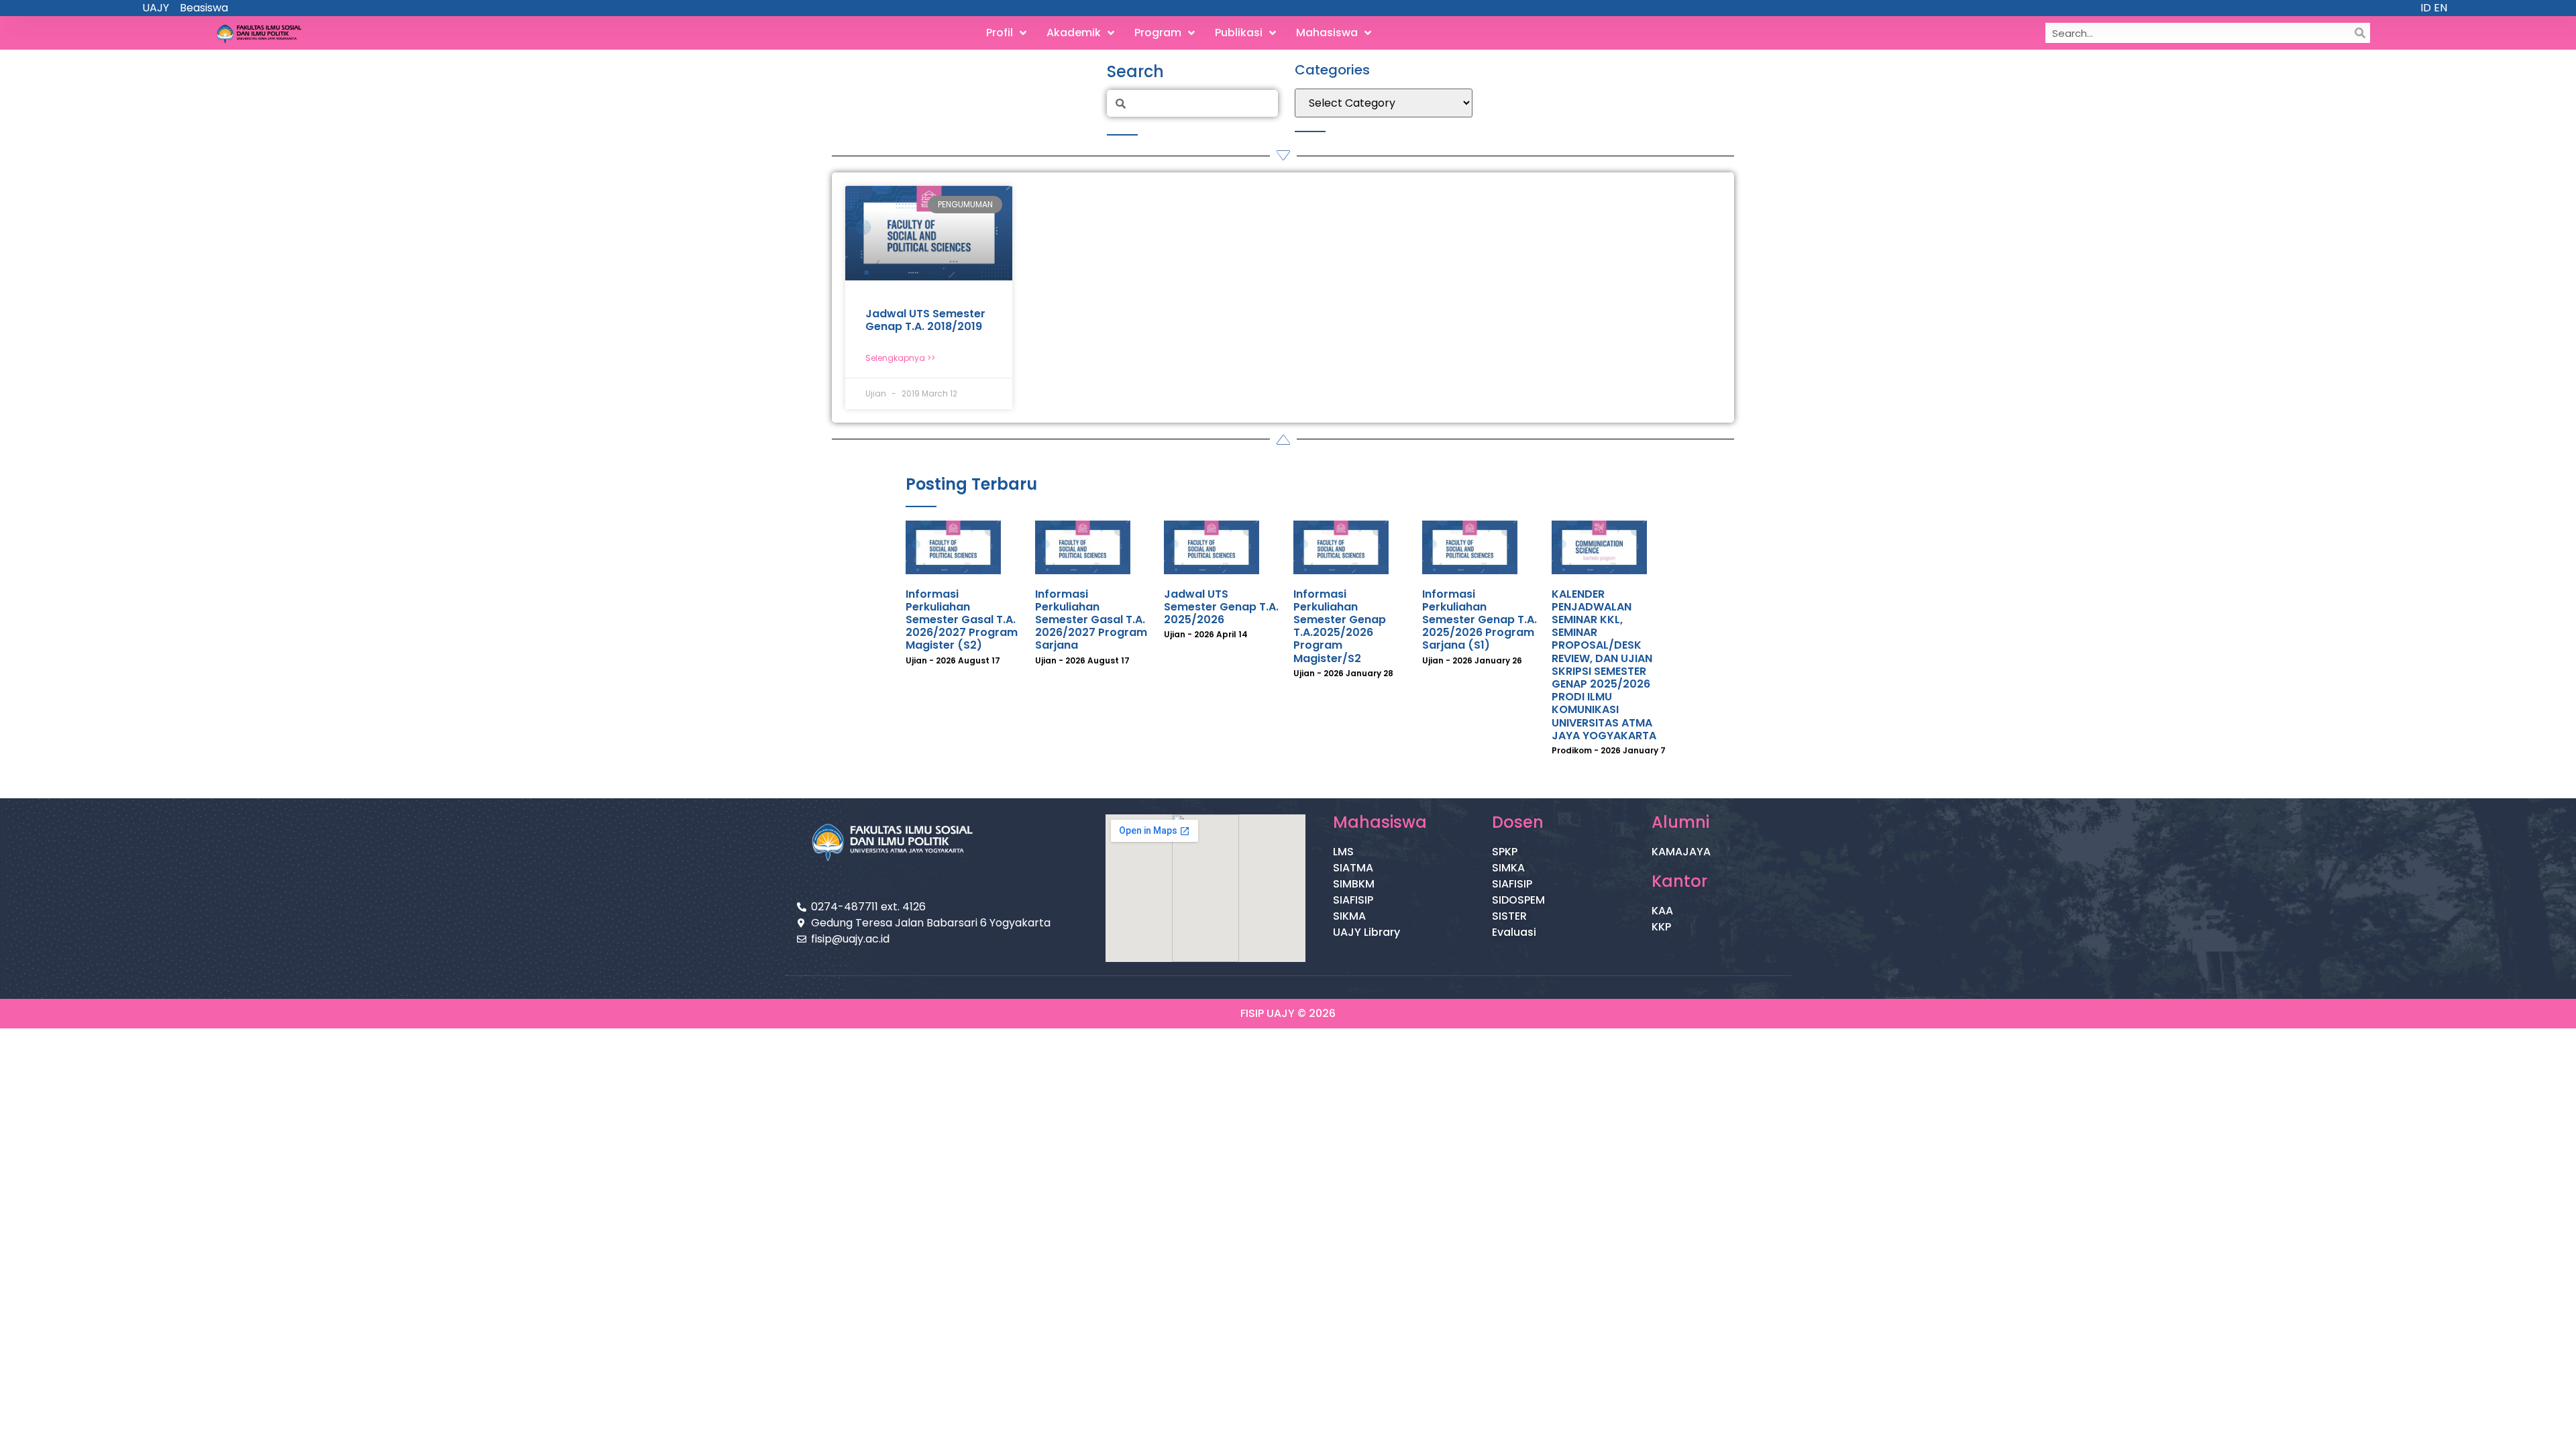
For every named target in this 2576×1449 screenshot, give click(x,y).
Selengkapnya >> (900, 358)
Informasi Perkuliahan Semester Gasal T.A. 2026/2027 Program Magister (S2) (962, 620)
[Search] (2360, 33)
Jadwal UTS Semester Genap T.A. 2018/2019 (925, 320)
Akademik (1074, 33)
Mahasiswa (1327, 33)
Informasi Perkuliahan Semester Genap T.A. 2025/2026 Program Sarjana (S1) (1480, 620)
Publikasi (1239, 33)
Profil (1000, 33)
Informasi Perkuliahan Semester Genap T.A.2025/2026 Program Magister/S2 (1340, 626)
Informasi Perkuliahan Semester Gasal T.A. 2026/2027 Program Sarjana (1091, 620)
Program (1158, 33)
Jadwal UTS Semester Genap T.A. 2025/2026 (1221, 607)
